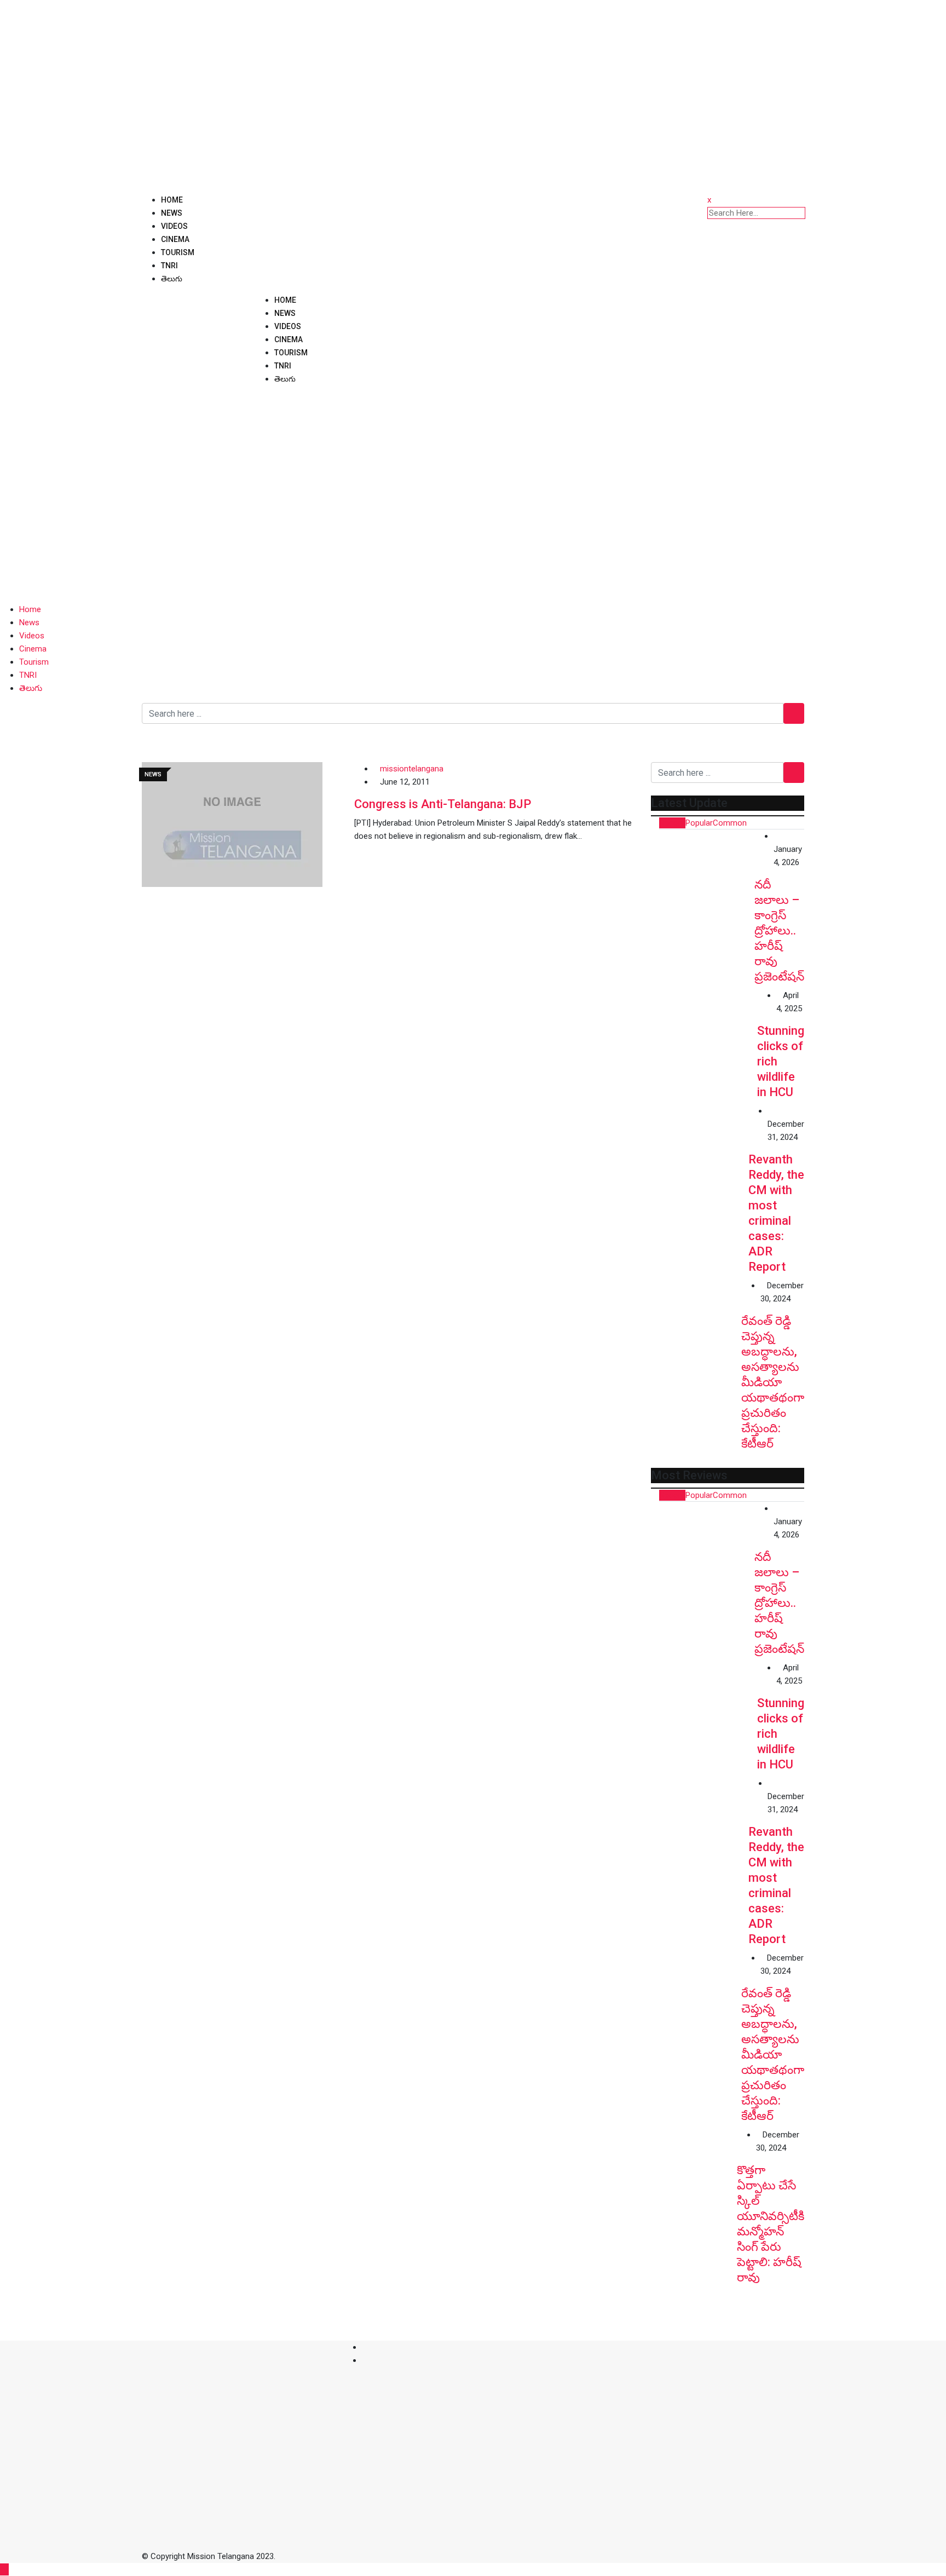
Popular (699, 823)
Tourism (178, 252)
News (172, 213)
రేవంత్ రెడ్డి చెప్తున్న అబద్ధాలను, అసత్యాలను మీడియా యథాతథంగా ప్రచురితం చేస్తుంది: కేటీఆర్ (773, 1382)
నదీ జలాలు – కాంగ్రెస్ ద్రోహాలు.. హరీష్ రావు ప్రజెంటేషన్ (779, 930)
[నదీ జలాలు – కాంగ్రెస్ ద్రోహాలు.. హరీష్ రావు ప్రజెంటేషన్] (703, 881)
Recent (672, 823)
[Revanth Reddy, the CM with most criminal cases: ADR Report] (700, 1153)
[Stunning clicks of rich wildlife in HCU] (704, 1042)
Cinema (175, 239)
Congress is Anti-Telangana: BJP (443, 804)
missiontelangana (412, 769)
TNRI (169, 266)
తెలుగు (172, 279)
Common (730, 823)
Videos (174, 226)
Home (172, 200)
